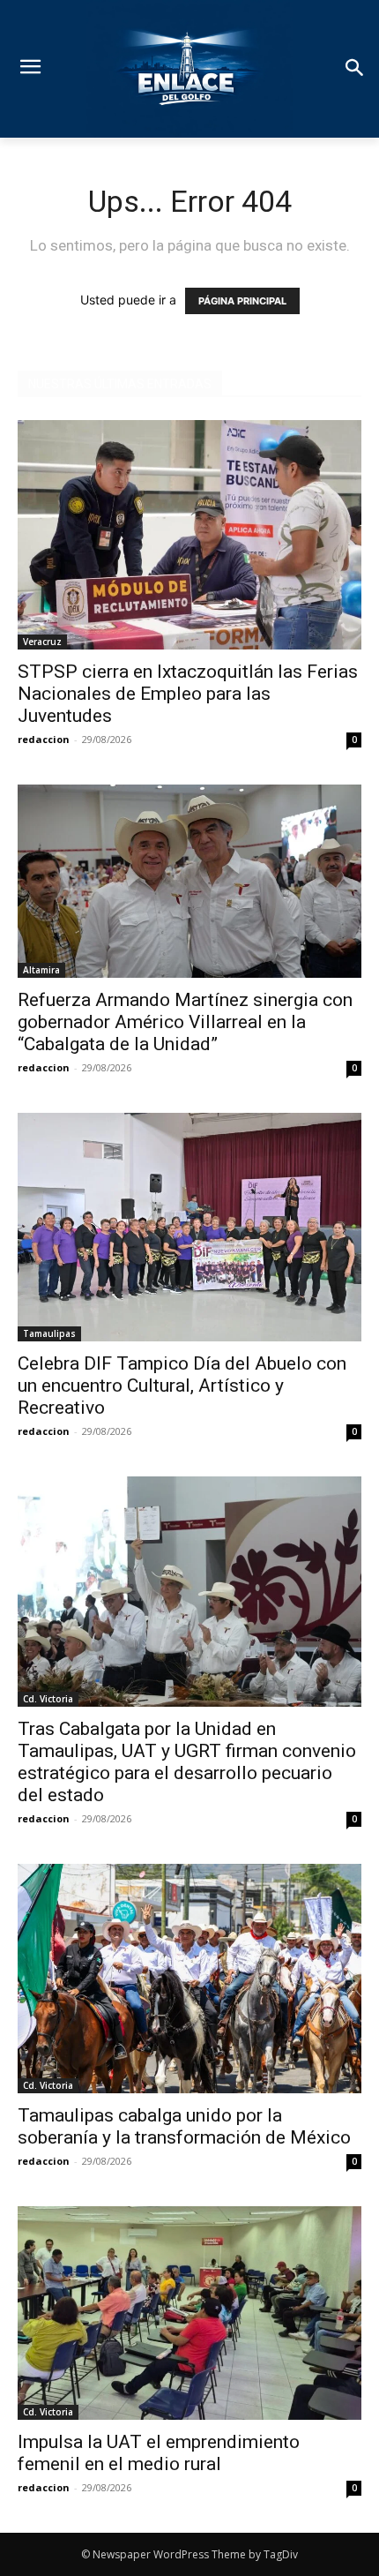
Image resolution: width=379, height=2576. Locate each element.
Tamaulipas (49, 1333)
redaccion (44, 739)
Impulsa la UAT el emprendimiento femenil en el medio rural (159, 2453)
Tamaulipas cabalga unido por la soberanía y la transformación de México (184, 2126)
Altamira (41, 970)
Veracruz (42, 642)
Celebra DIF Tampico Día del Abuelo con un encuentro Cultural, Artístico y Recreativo (182, 1386)
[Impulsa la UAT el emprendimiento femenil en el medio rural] (189, 2313)
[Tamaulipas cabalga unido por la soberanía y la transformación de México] (189, 1979)
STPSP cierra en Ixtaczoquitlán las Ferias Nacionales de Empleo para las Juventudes (188, 694)
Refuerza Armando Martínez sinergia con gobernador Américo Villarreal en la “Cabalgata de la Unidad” (185, 1022)
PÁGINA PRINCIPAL (242, 301)
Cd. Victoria (48, 1699)
